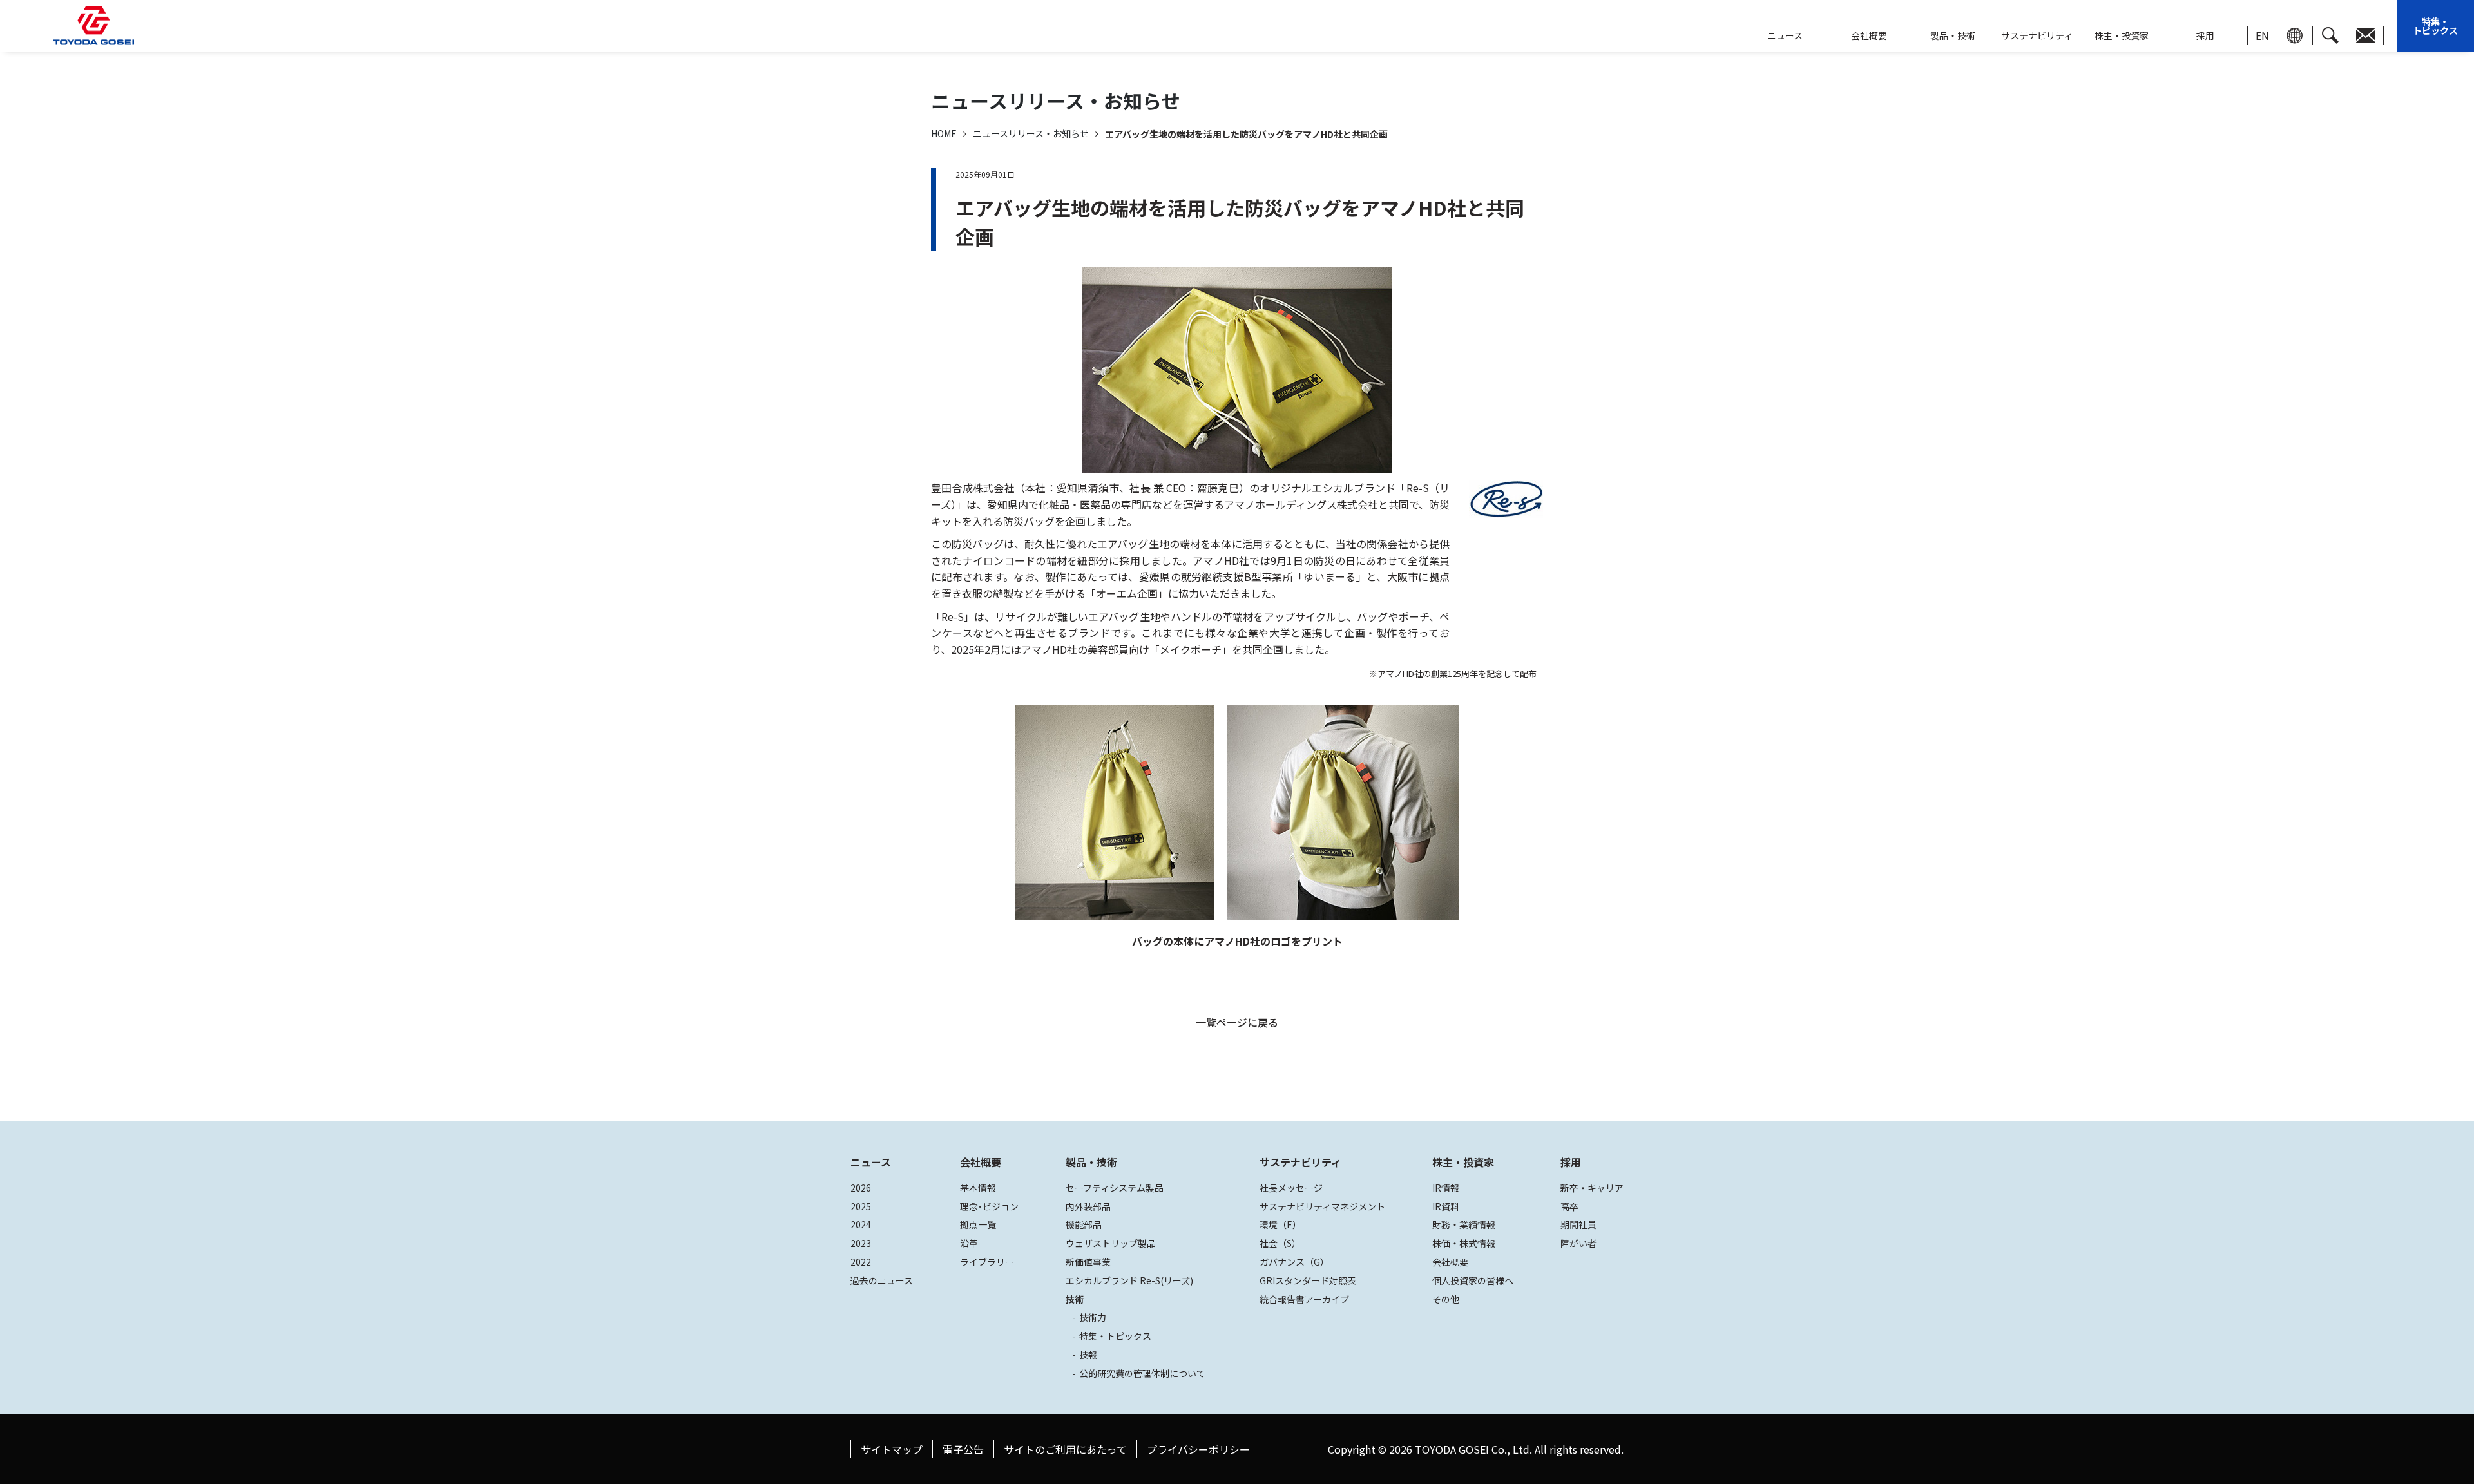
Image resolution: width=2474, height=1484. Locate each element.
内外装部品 (1088, 1206)
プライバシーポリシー (1198, 1449)
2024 (861, 1224)
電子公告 (963, 1449)
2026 (861, 1188)
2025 (861, 1206)
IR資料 (1446, 1206)
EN (2262, 35)
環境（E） (1280, 1224)
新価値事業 (1088, 1262)
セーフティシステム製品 (1115, 1188)
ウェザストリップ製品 (1111, 1243)
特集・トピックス (2435, 26)
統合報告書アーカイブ (1304, 1299)
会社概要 (1869, 35)
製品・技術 (1091, 1162)
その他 (1446, 1299)
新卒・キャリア (1592, 1188)
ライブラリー (987, 1262)
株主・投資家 (2122, 35)
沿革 (969, 1243)
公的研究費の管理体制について (1142, 1373)
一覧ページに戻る (1237, 1022)
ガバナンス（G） (1294, 1262)
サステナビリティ (2037, 35)
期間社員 (1578, 1224)
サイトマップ (892, 1449)
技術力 (1093, 1317)
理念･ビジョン (989, 1206)
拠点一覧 (978, 1224)
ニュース (871, 1162)
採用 (2205, 35)
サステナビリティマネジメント (1322, 1206)
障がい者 (1578, 1243)
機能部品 (1084, 1224)
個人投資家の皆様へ (1473, 1280)
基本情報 (978, 1188)
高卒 (1569, 1206)
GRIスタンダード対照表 (1308, 1280)
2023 (861, 1243)
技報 (1088, 1355)
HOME (944, 133)
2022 (861, 1262)
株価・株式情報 (1464, 1243)
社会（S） (1280, 1243)
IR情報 (1446, 1188)
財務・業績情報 (1464, 1224)
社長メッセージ (1291, 1188)
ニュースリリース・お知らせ (1031, 133)
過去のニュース (882, 1280)
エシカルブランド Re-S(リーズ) (1129, 1280)
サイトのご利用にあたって (1065, 1449)
